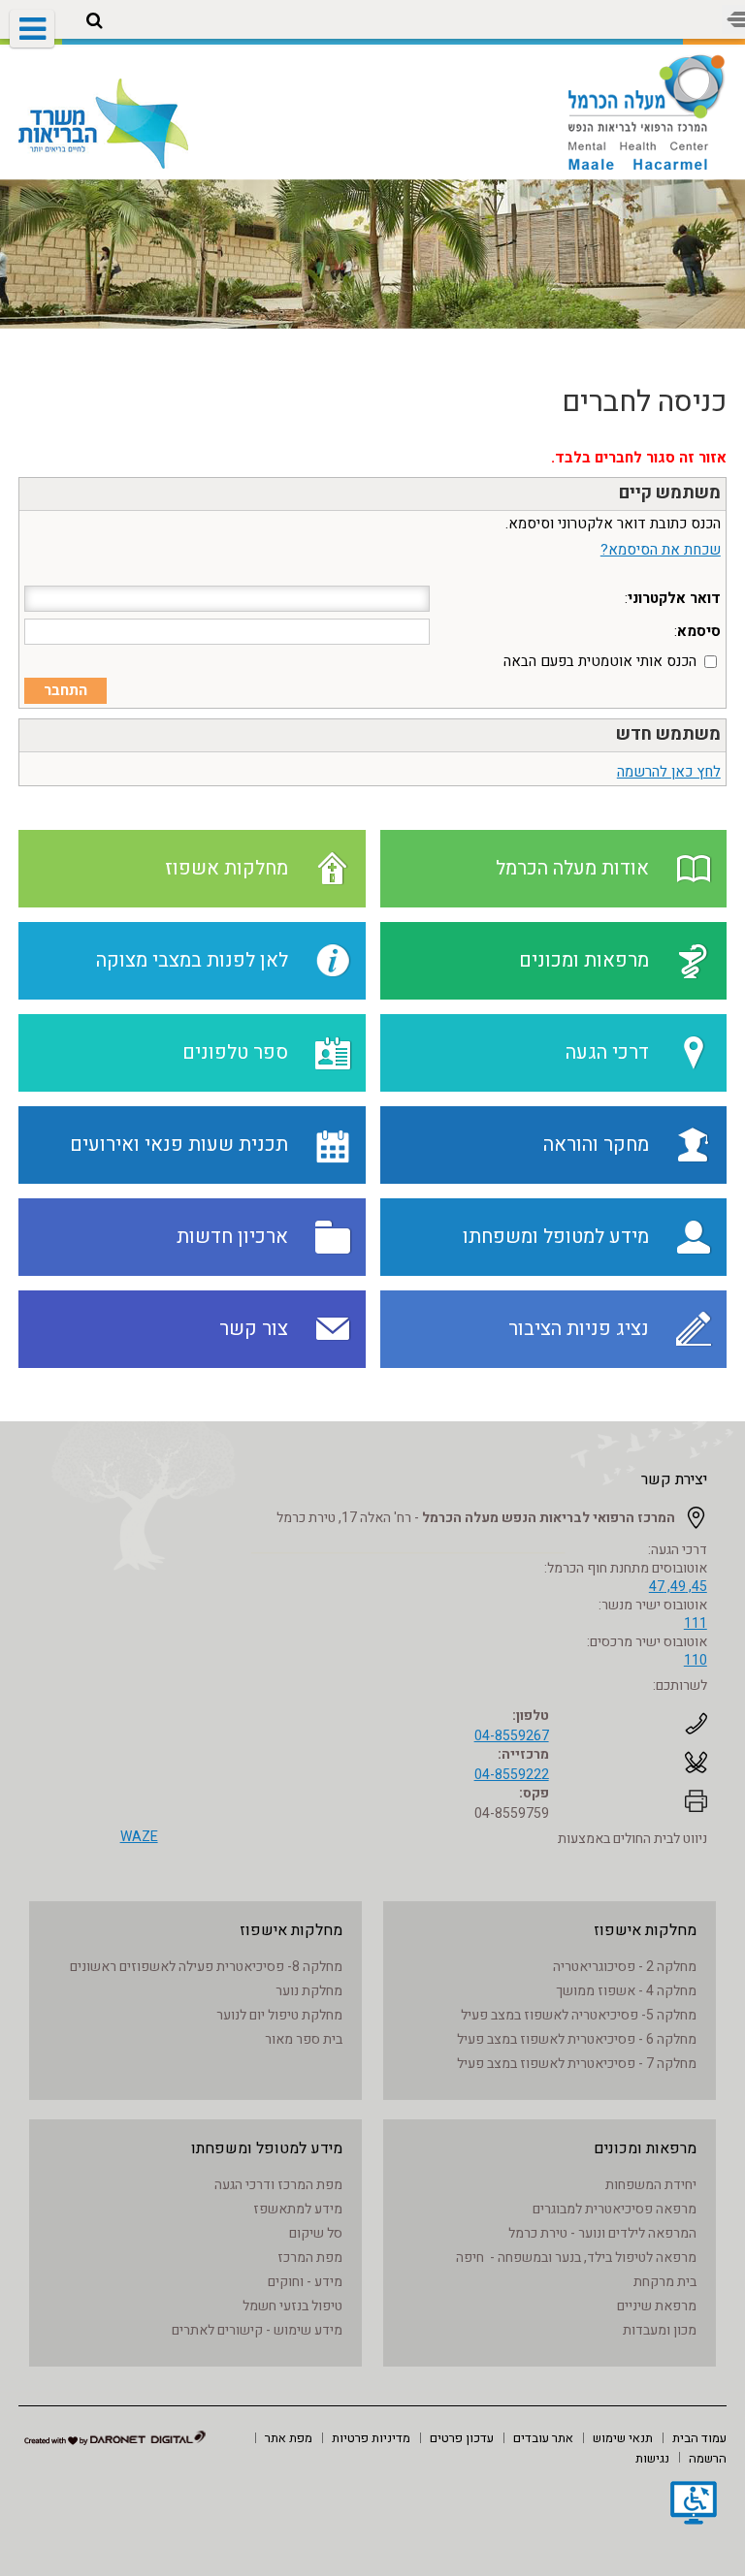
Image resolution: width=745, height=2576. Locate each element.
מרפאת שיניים (657, 2306)
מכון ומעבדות (660, 2330)
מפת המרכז (310, 2258)
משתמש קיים (670, 493)
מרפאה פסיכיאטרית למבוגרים (615, 2209)
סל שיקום (316, 2233)
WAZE (139, 1837)
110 (696, 1660)
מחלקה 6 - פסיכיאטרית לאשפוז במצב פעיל (577, 2039)
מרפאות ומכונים (645, 2148)
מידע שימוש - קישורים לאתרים (257, 2330)
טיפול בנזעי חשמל (292, 2306)
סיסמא (699, 631)
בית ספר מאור (304, 2039)
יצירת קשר (674, 1479)
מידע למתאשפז (298, 2209)
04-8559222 (512, 1775)
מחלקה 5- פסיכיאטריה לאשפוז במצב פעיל (579, 2015)
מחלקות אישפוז (645, 1930)
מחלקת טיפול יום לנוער (279, 2015)
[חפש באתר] (95, 21)
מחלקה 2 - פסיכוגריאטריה (625, 1967)
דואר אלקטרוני (674, 598)
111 (696, 1623)
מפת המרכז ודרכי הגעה (278, 2185)
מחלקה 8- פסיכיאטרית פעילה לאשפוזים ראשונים (206, 1967)
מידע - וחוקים (305, 2282)
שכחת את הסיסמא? (661, 550)
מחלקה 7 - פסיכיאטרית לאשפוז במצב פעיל (577, 2064)
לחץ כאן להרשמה (669, 772)
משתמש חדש (668, 734)
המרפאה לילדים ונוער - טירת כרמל (602, 2233)
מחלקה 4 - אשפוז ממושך (626, 1991)
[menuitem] (699, 2437)
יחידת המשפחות (651, 2185)
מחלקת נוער (309, 1991)
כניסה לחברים (644, 402)
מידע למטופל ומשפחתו (267, 2148)
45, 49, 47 (678, 1587)
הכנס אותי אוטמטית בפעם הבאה (600, 661)
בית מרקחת (665, 2282)
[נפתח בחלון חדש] (694, 2505)
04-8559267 (512, 1736)
